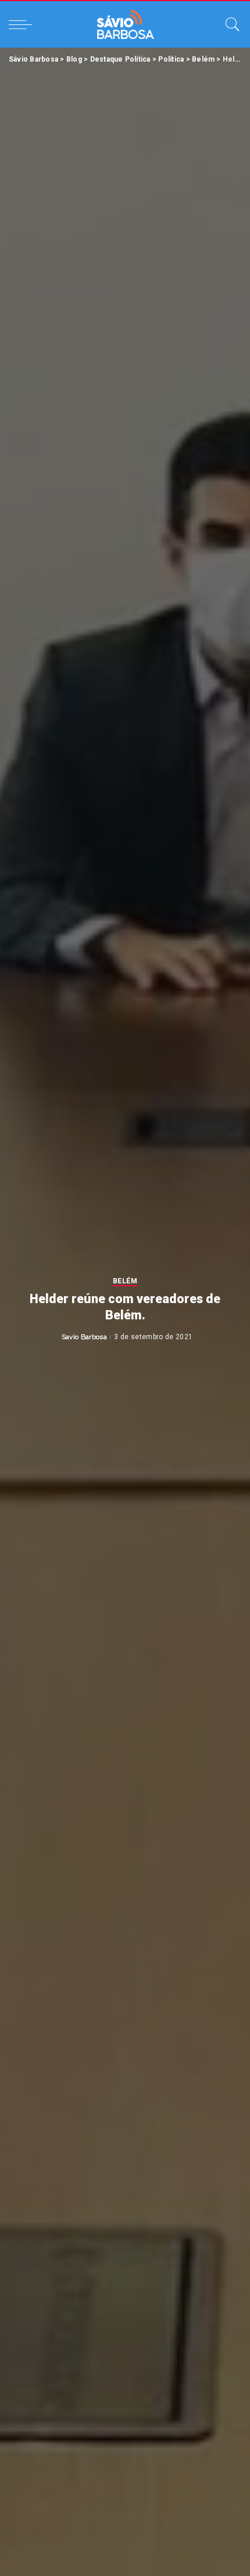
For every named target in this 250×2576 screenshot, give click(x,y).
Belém (125, 1281)
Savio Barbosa (84, 1337)
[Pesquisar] (230, 24)
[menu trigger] (23, 24)
